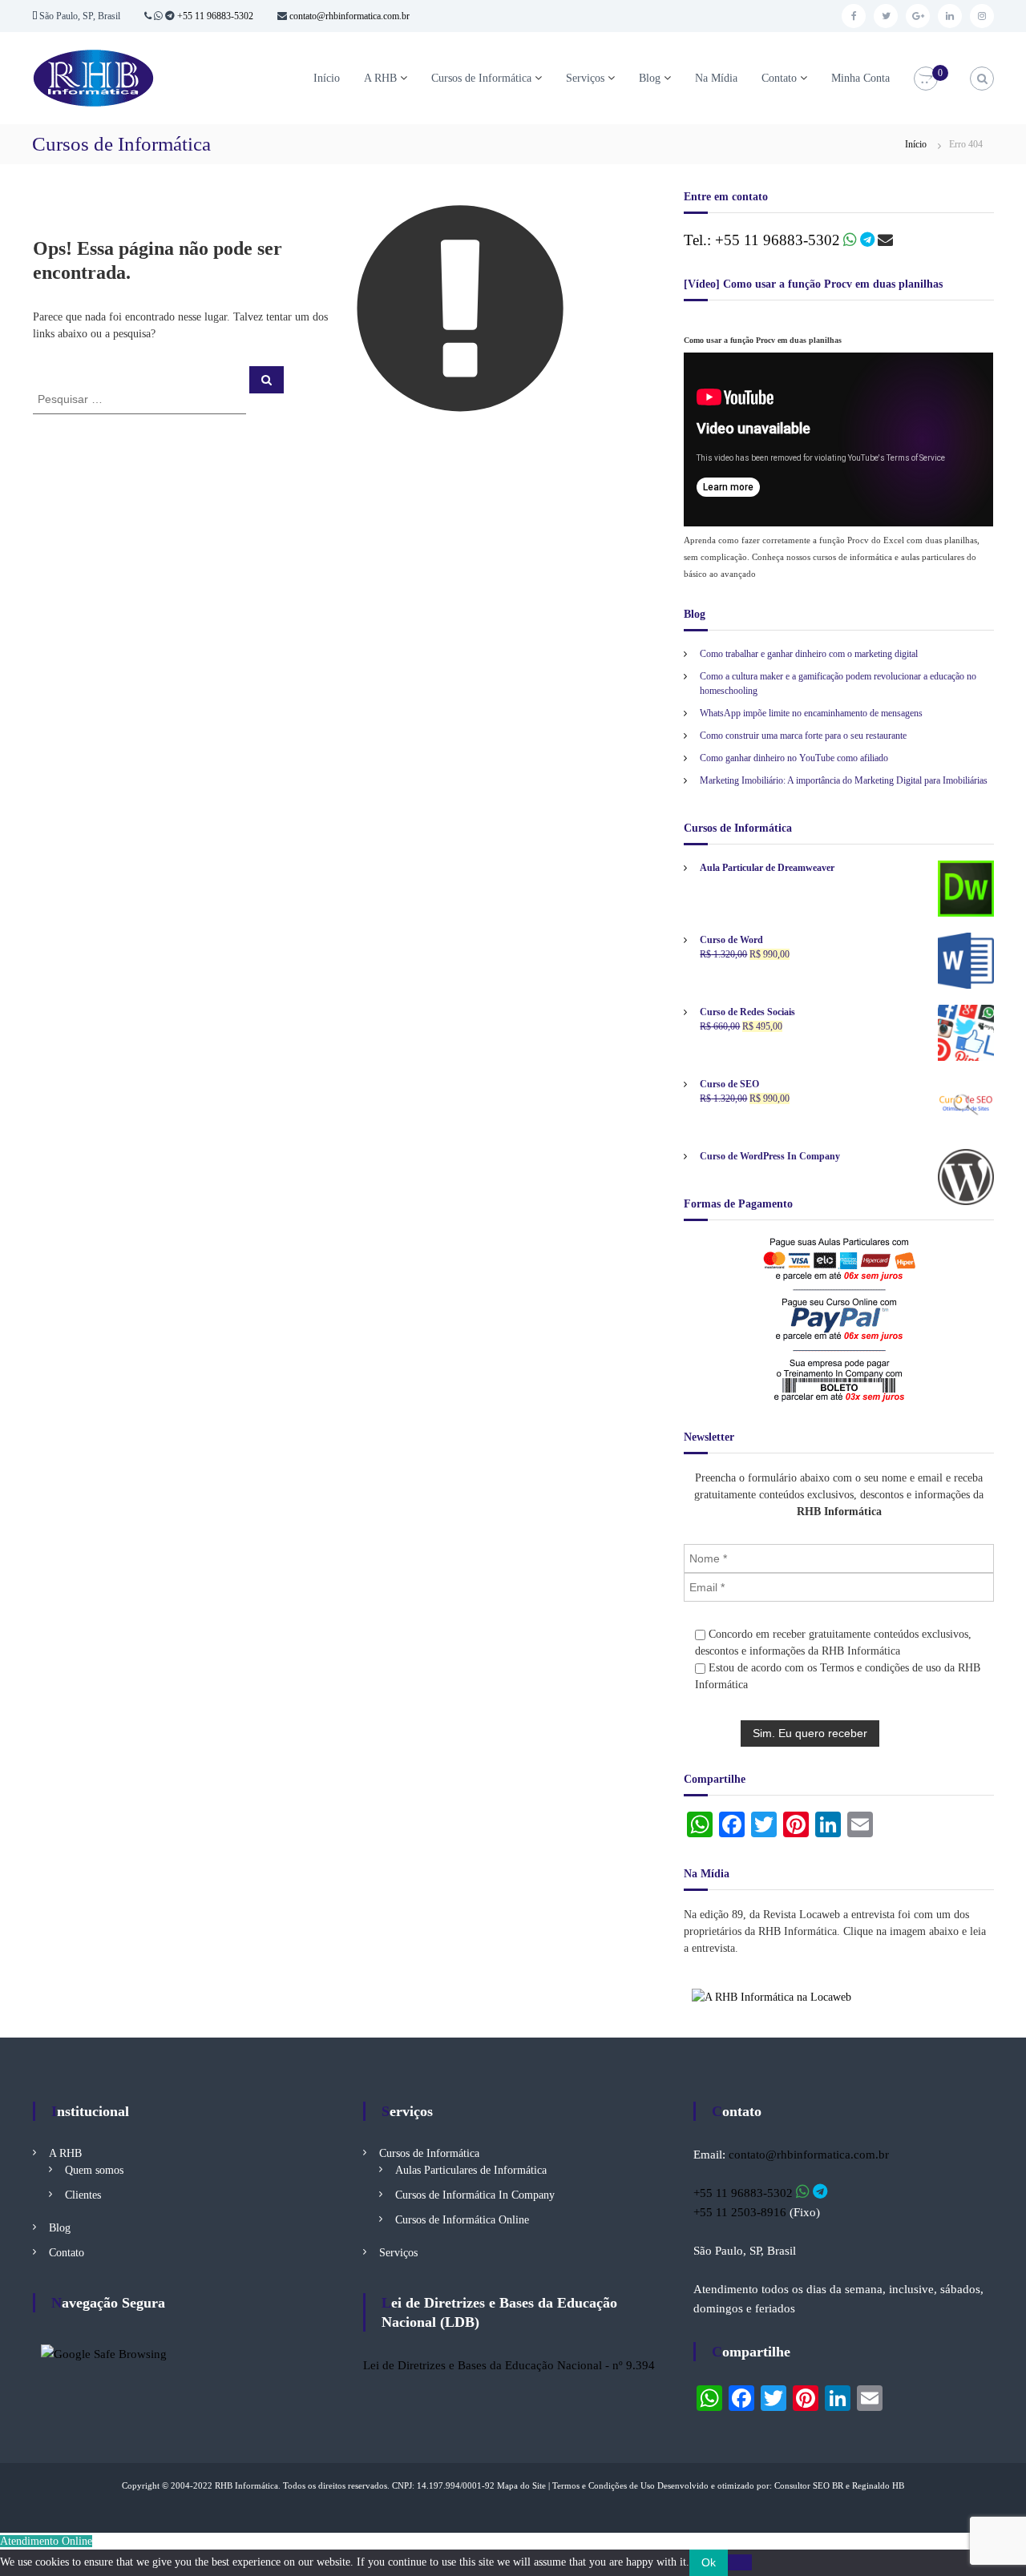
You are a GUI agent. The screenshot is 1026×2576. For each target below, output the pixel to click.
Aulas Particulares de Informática (471, 2170)
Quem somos (94, 2170)
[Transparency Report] (104, 2353)
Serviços (585, 78)
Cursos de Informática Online (462, 2220)
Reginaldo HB (878, 2485)
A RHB (380, 78)
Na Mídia (716, 78)
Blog (650, 78)
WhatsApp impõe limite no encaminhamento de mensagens (811, 713)
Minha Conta (860, 78)
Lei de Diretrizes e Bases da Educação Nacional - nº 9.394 (509, 2365)
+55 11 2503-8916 (740, 2212)
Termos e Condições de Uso (604, 2485)
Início (327, 78)
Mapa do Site (521, 2485)
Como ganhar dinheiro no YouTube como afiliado (794, 758)
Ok (709, 2562)
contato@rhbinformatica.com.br (348, 16)
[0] (926, 79)
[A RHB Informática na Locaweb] (772, 1996)
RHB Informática (246, 2485)
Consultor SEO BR (809, 2485)
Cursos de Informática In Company (475, 2195)
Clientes (83, 2195)
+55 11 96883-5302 (215, 16)
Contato (779, 78)
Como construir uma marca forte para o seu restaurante (803, 736)
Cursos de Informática (481, 78)
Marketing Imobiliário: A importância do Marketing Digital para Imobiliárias (844, 780)
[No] (740, 2562)
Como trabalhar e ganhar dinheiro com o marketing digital (809, 654)
